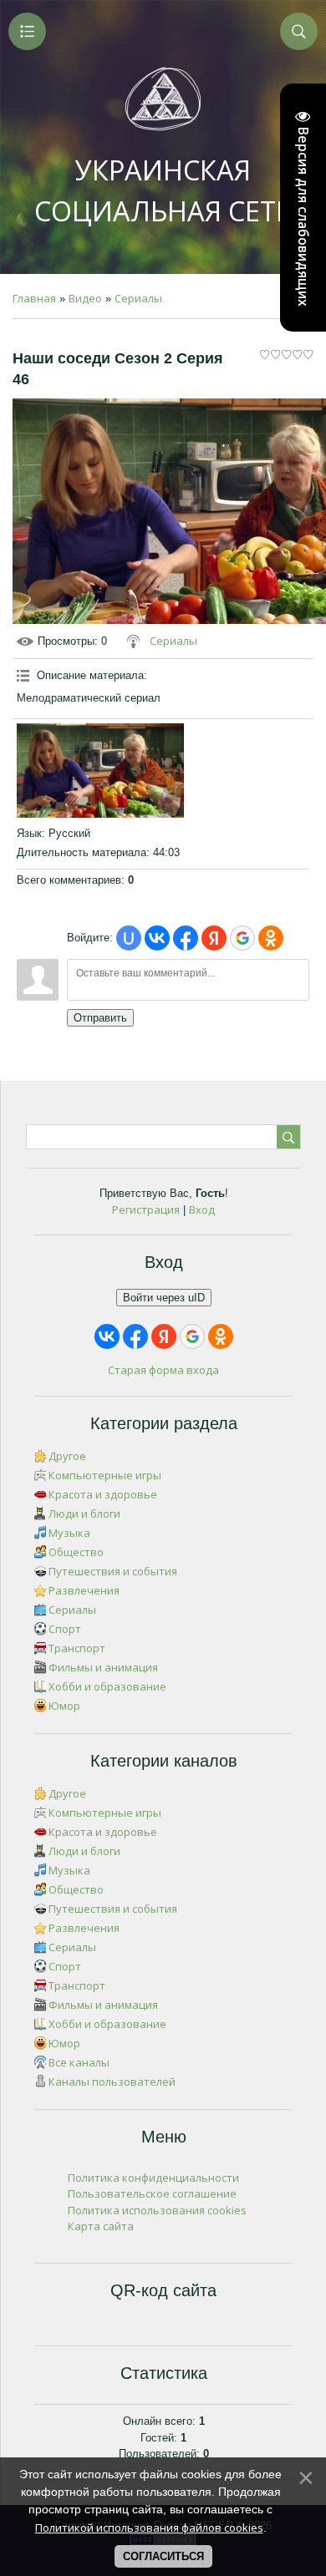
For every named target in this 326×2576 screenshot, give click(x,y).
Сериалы (138, 298)
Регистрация (146, 1209)
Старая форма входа (163, 1370)
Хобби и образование (107, 1686)
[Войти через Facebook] (186, 938)
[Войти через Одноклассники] (271, 938)
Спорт (65, 1629)
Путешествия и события (113, 1571)
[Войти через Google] (242, 938)
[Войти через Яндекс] (214, 938)
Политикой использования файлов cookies (149, 2528)
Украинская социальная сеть (163, 190)
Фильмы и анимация (103, 1667)
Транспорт (77, 1648)
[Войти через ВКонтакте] (157, 938)
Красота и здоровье (103, 1494)
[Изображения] (100, 770)
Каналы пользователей (112, 2082)
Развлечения (84, 1590)
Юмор (64, 1706)
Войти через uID (164, 1298)
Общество (76, 1552)
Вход (202, 1209)
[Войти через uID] (129, 938)
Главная (34, 298)
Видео (85, 298)
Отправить (100, 1018)
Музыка (69, 1533)
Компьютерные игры (105, 1475)
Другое (67, 1456)
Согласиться (163, 2556)
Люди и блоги (84, 1514)
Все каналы (79, 2062)
